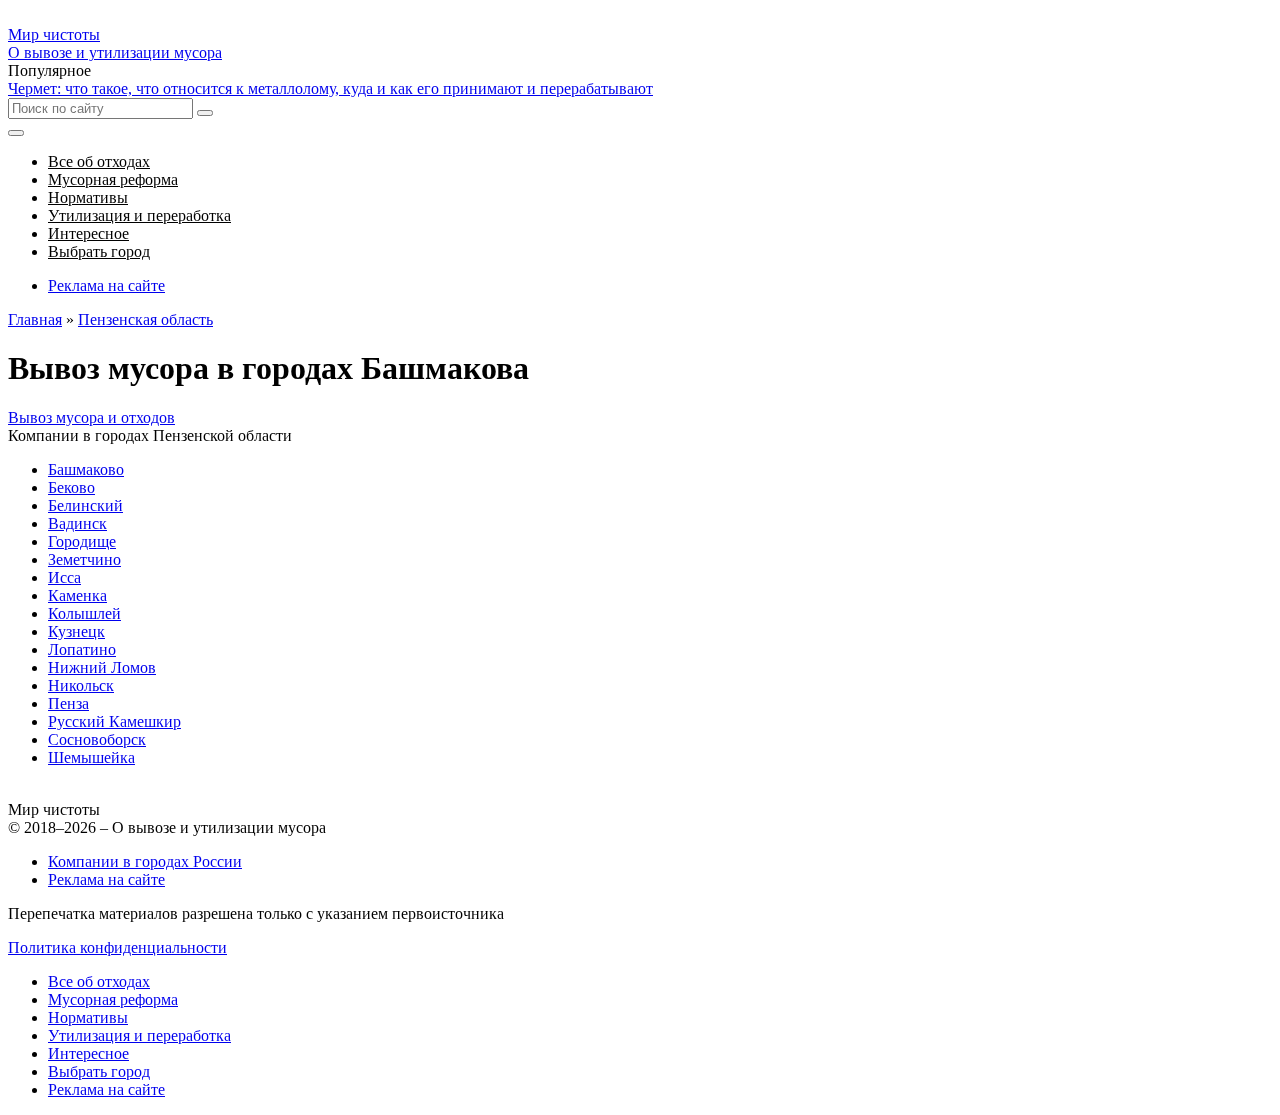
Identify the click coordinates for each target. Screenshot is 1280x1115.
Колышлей (84, 613)
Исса (64, 577)
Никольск (81, 685)
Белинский (85, 505)
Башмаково (86, 469)
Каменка (77, 595)
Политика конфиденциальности (117, 947)
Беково (71, 487)
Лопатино (82, 649)
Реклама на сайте (106, 285)
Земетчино (84, 559)
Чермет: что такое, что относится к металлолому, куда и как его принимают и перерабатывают (330, 88)
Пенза (68, 703)
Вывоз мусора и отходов (91, 417)
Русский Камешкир (114, 721)
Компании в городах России (145, 861)
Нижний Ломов (102, 667)
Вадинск (77, 523)
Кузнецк (76, 631)
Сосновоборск (97, 739)
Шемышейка (91, 757)
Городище (82, 541)
